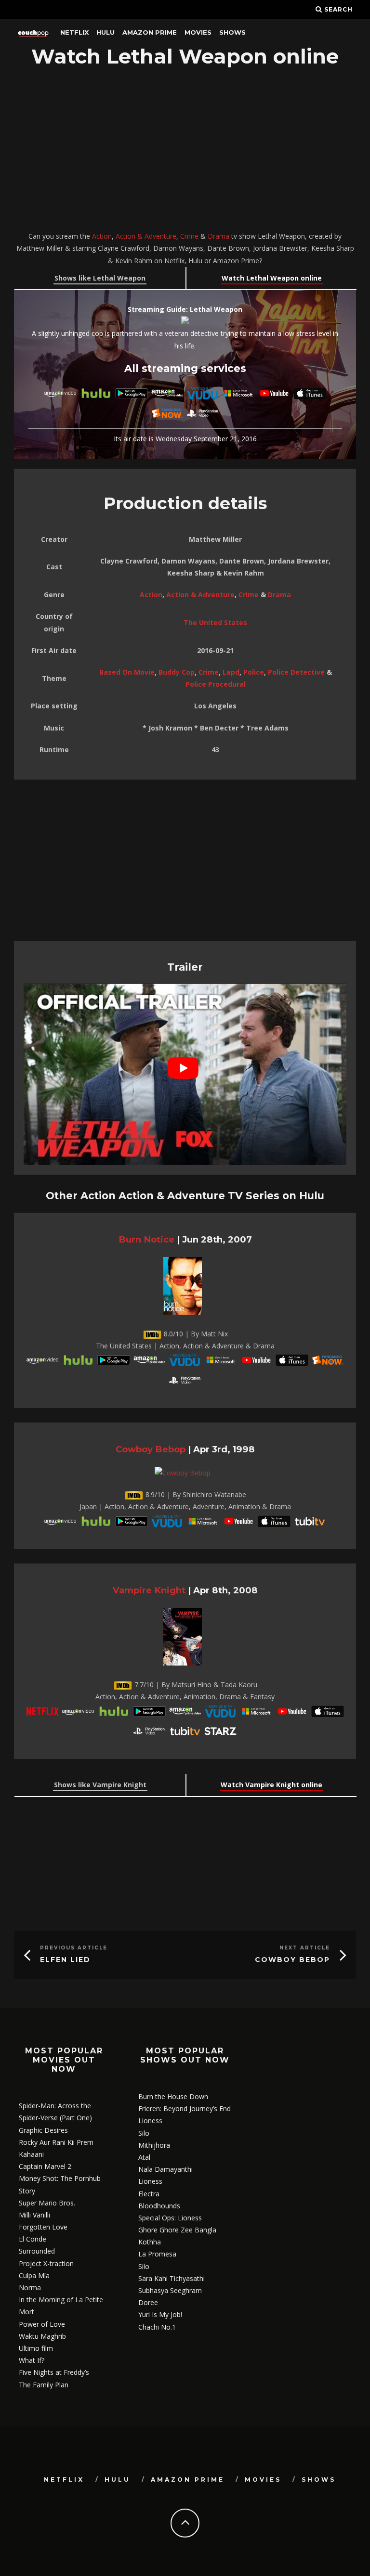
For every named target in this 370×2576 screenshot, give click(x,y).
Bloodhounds (159, 2206)
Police (254, 672)
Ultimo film (36, 2348)
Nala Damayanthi (165, 2169)
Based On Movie (127, 672)
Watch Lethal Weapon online (272, 278)
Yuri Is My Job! (160, 2314)
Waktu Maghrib (42, 2336)
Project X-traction (46, 2263)
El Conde (33, 2239)
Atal (144, 2157)
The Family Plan (44, 2385)
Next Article (305, 1948)
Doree (148, 2302)
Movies (198, 32)
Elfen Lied (65, 1960)
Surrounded (37, 2251)
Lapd (231, 672)
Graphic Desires (43, 2130)
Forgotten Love (43, 2227)
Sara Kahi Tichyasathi (172, 2278)
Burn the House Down (173, 2096)
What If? (32, 2360)
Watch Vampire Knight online (271, 1785)
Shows (232, 32)
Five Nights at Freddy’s (54, 2372)
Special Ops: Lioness (170, 2218)
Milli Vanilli (34, 2215)
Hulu (106, 32)
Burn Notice (146, 1239)
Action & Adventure (146, 236)
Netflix (74, 32)
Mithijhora (154, 2145)
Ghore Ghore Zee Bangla (177, 2230)
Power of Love (42, 2324)
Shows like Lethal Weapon (100, 278)
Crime (189, 236)
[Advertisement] (185, 151)
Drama (218, 236)
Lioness (150, 2121)
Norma (30, 2288)
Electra (149, 2194)
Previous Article (74, 1948)
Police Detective (296, 672)
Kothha (150, 2242)
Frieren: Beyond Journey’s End (185, 2108)
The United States (215, 622)
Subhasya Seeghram (170, 2290)
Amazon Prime (150, 32)
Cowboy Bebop (151, 1449)
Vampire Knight (149, 1590)
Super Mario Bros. (47, 2203)
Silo (144, 2133)
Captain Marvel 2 (45, 2166)
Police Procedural (216, 684)
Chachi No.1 (157, 2327)
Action (102, 236)
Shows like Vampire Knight (100, 1785)
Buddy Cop (177, 672)
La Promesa (157, 2254)
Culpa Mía (34, 2275)
